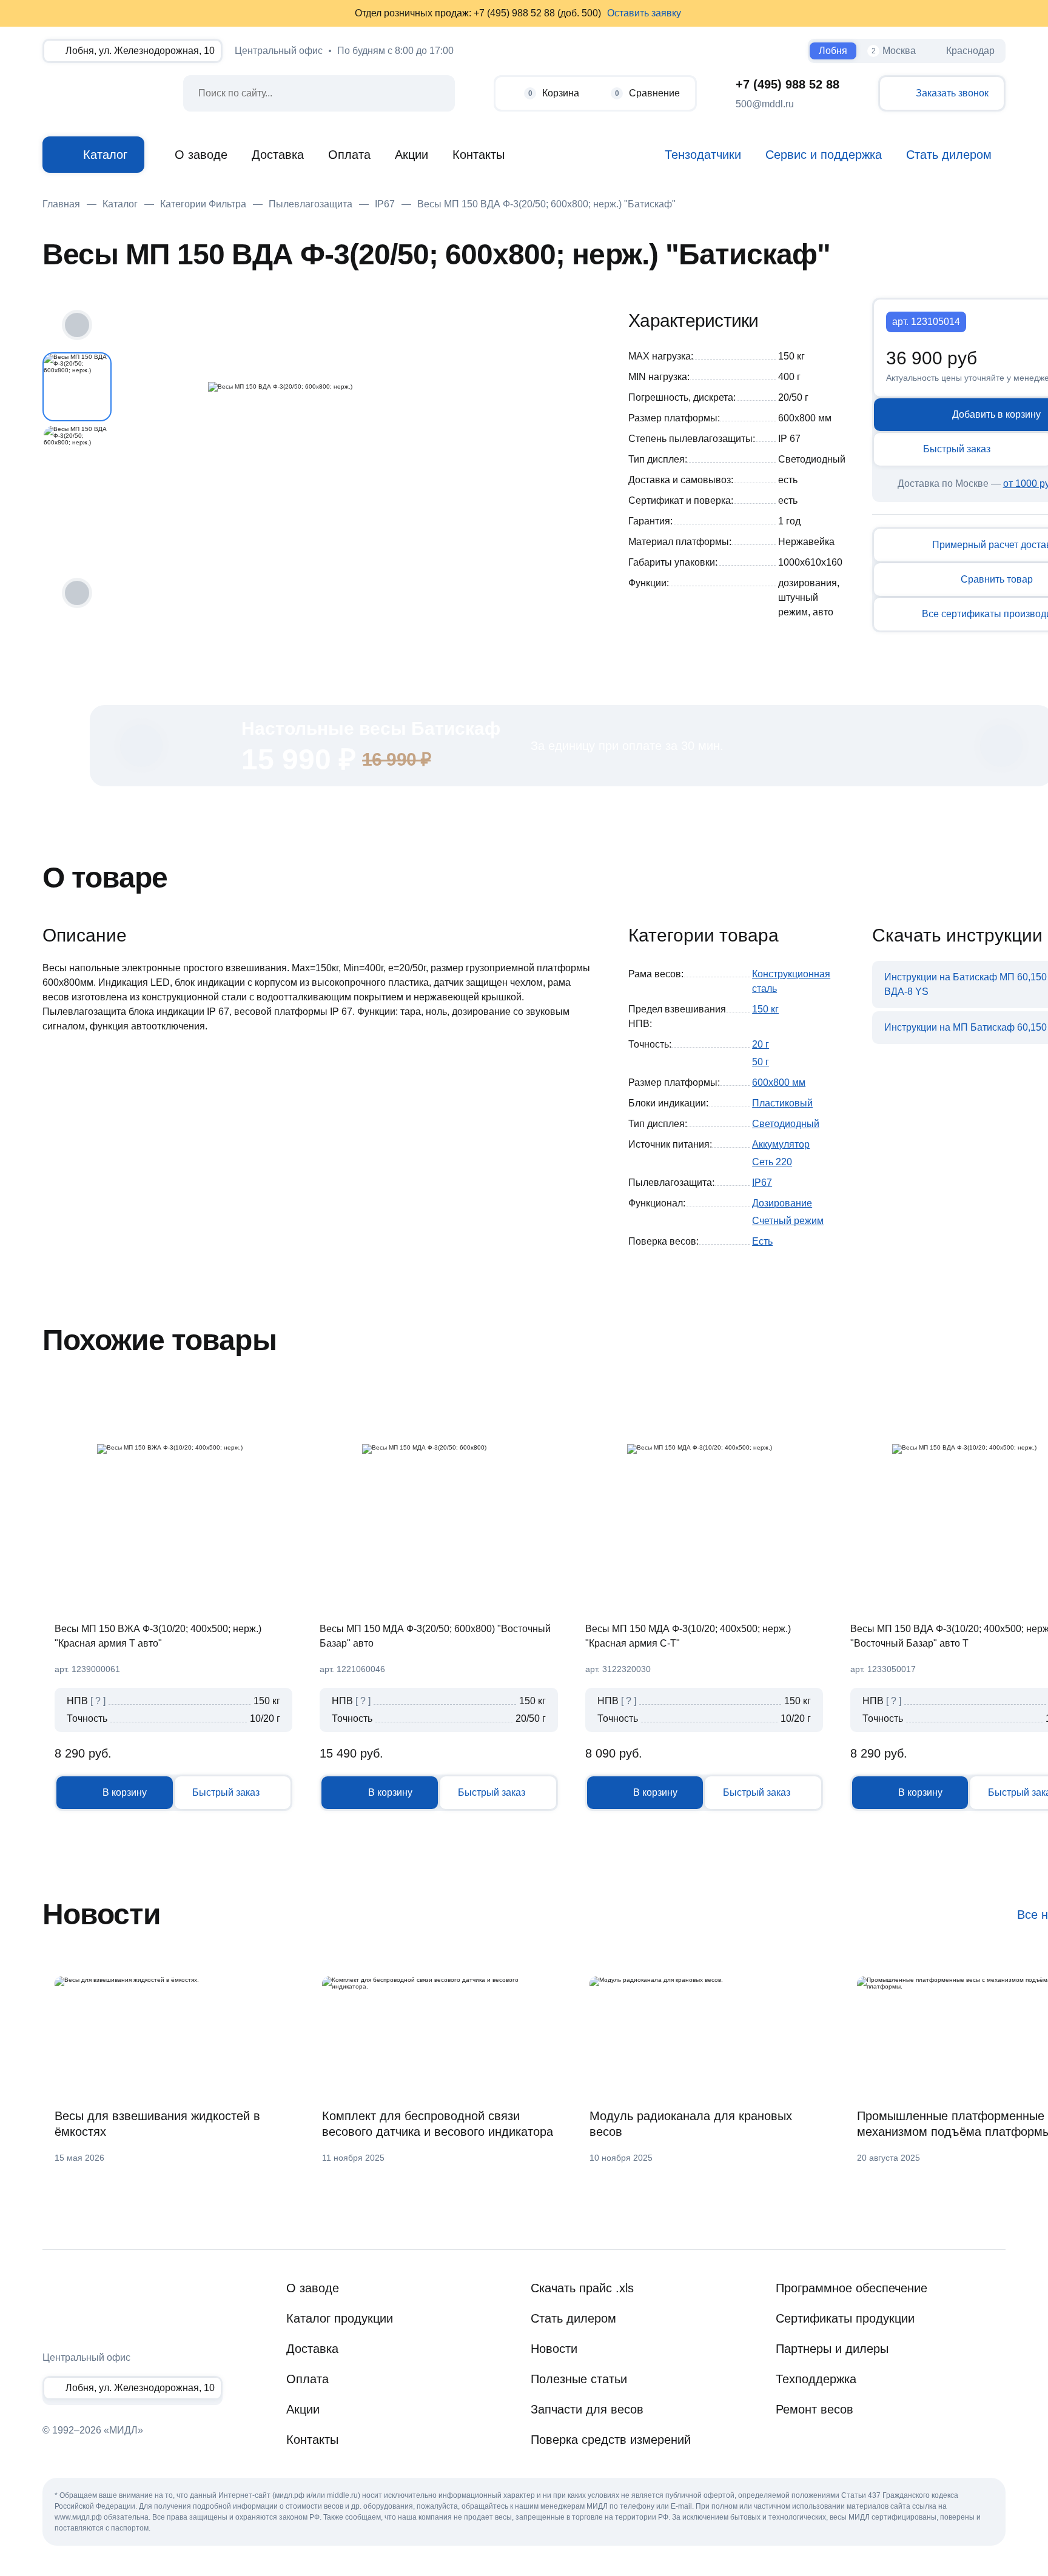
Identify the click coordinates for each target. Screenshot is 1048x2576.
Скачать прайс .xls (582, 2288)
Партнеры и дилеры (832, 2349)
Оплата (349, 155)
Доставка (278, 155)
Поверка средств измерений (611, 2440)
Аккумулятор (781, 1144)
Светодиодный (786, 1124)
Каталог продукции (340, 2318)
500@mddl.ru (765, 104)
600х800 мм (779, 1082)
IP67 (762, 1183)
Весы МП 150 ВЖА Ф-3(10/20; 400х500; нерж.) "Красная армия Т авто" (158, 1636)
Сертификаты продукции (845, 2318)
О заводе (201, 155)
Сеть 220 (772, 1162)
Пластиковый (782, 1103)
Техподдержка (816, 2379)
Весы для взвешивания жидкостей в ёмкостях (157, 2124)
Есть (762, 1241)
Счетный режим (788, 1221)
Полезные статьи (579, 2379)
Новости (554, 2349)
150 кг (765, 1009)
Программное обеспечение (851, 2288)
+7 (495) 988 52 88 (788, 84)
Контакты (479, 155)
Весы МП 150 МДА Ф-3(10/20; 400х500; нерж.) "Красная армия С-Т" (688, 1636)
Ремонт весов (815, 2409)
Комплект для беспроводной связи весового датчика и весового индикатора (438, 2124)
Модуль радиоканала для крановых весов (691, 2124)
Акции (411, 155)
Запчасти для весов (587, 2409)
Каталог (105, 155)
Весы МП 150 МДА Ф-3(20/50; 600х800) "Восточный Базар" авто (435, 1636)
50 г (761, 1062)
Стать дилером (573, 2318)
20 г (761, 1044)
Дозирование (782, 1203)
